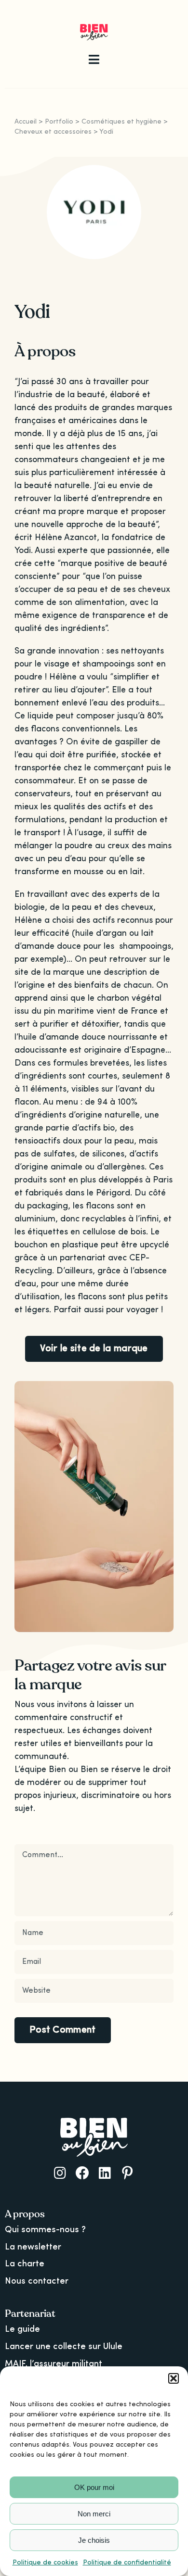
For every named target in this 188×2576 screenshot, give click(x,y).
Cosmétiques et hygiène (121, 122)
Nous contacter (37, 2281)
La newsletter (33, 2247)
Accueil (26, 122)
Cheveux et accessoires (53, 132)
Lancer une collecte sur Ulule (64, 2347)
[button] (174, 2378)
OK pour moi (94, 2487)
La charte (25, 2264)
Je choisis (94, 2540)
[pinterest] (127, 2173)
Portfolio (59, 122)
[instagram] (60, 2173)
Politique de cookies (45, 2563)
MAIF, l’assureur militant (54, 2364)
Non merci (94, 2514)
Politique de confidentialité (127, 2563)
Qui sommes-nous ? (45, 2230)
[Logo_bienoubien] (94, 28)
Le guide (22, 2329)
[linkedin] (105, 2173)
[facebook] (82, 2173)
